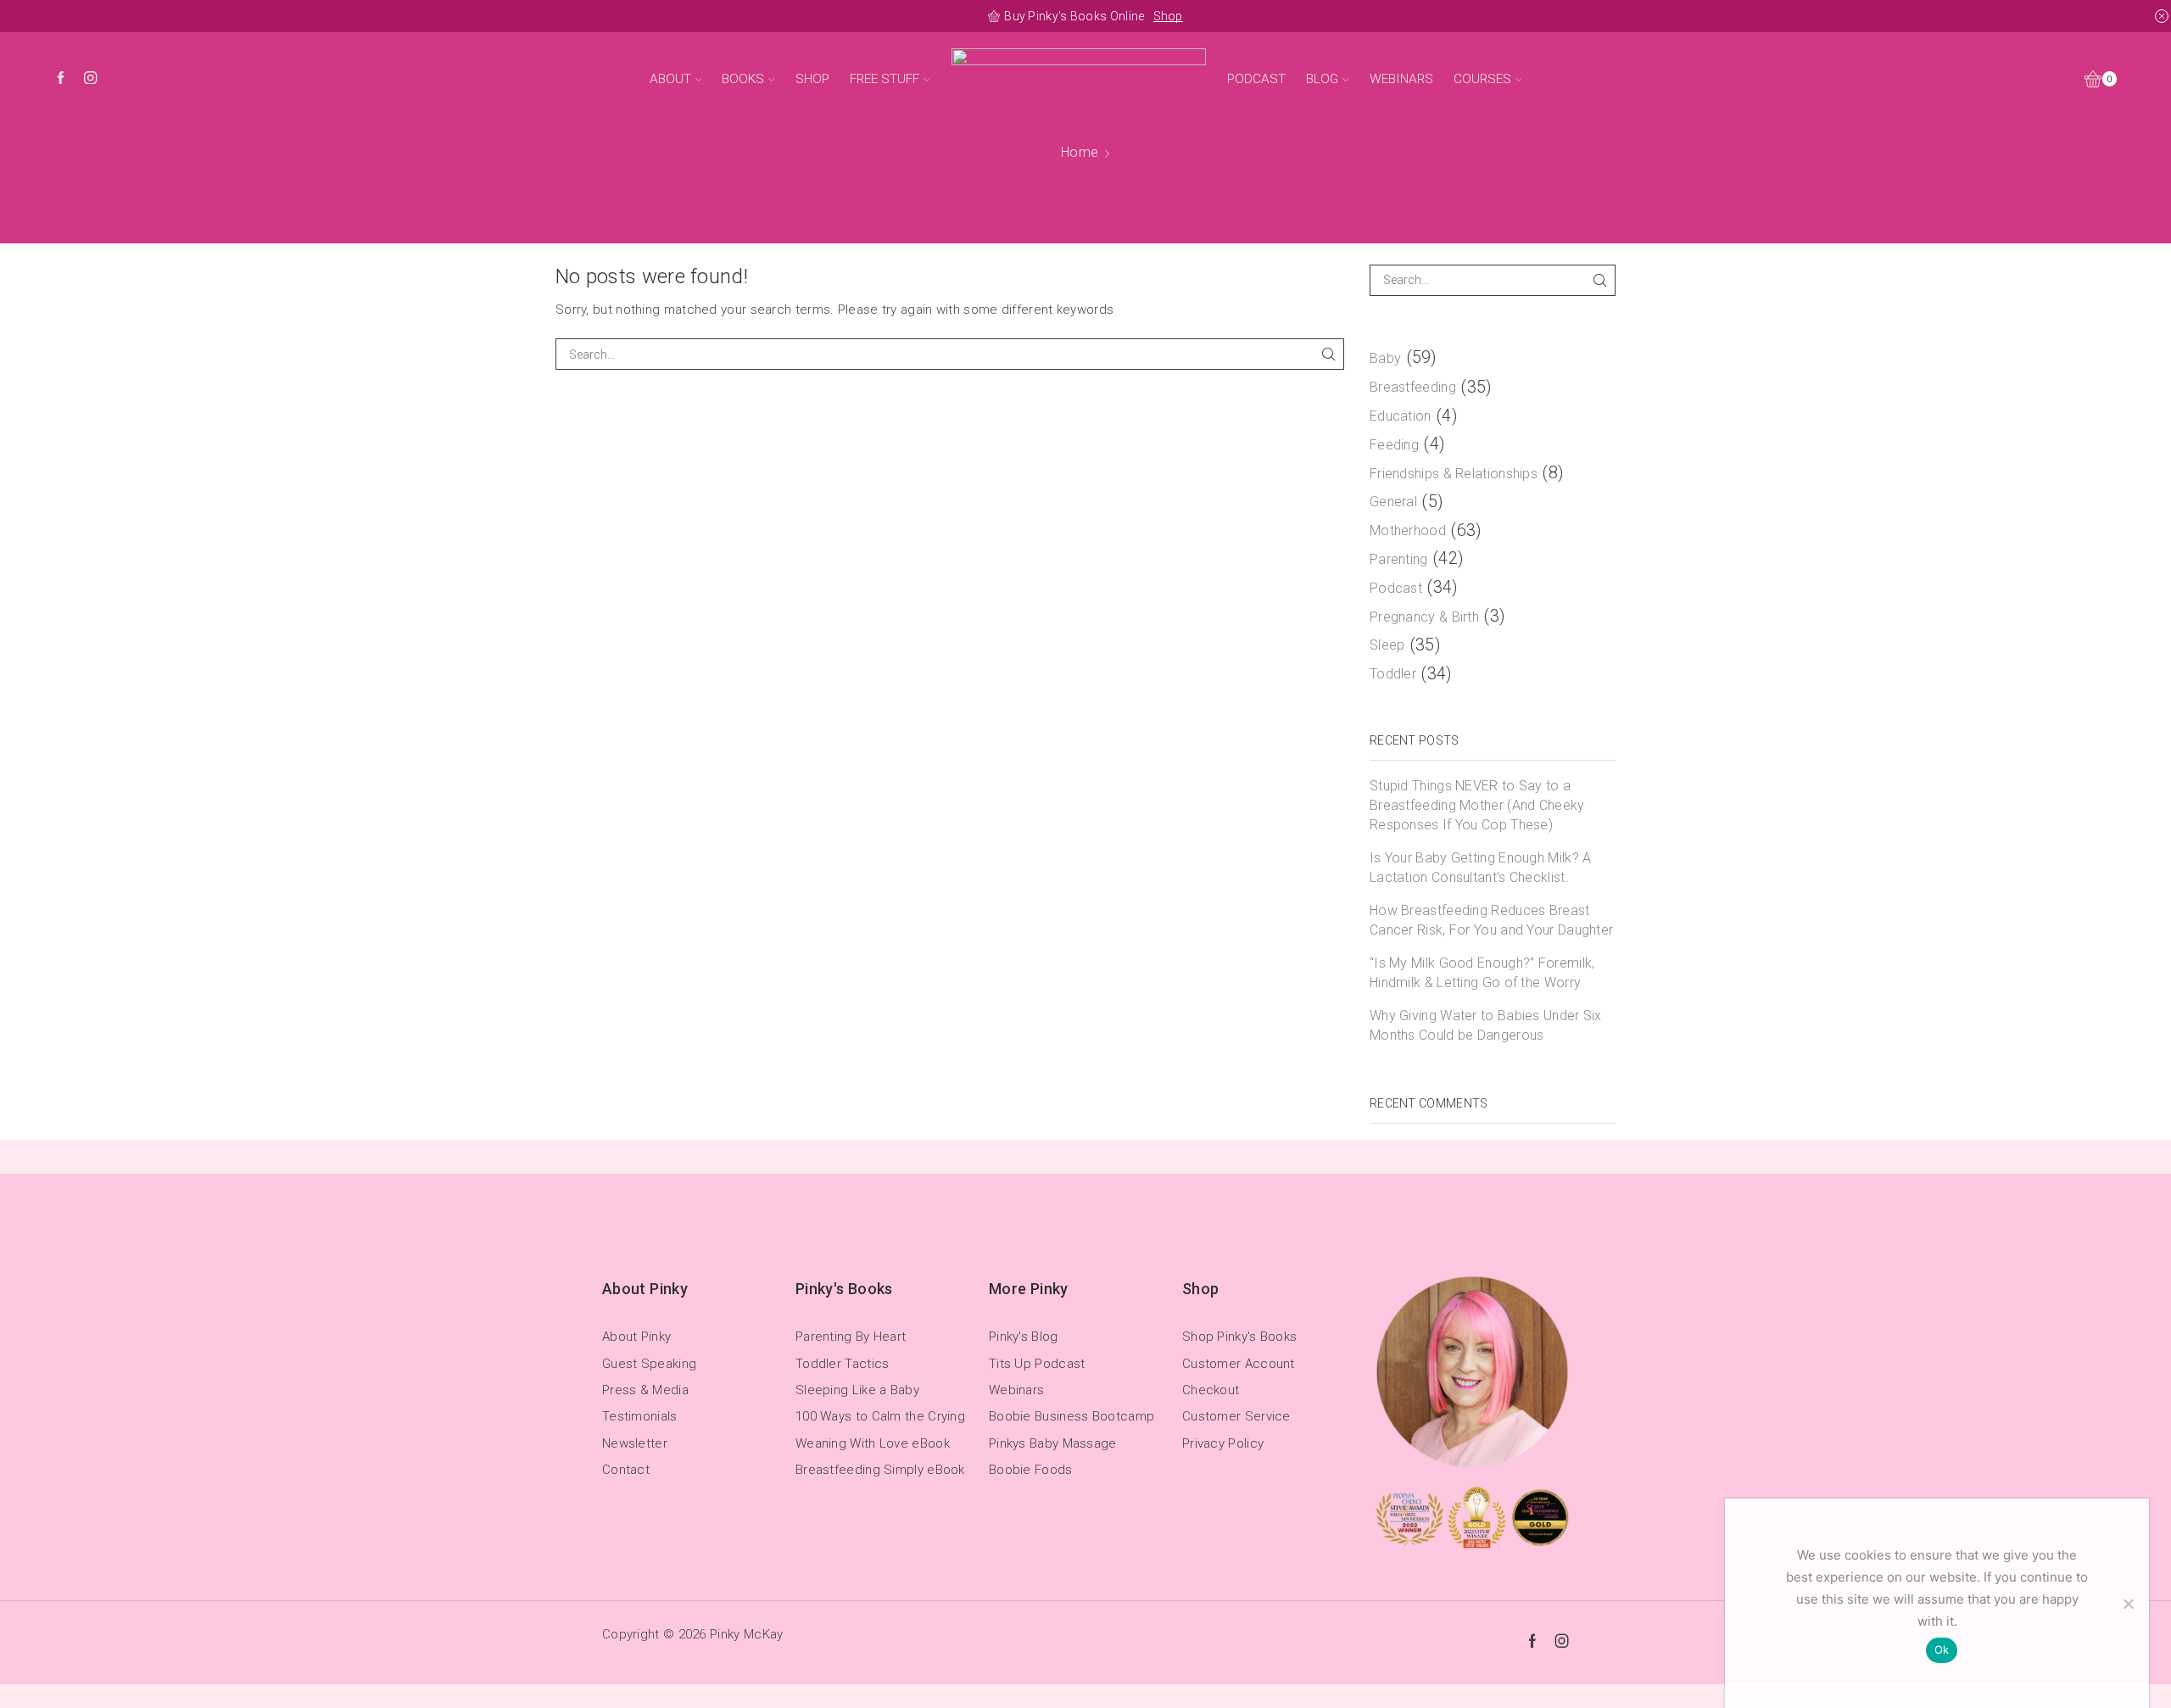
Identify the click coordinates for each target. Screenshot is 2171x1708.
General (1393, 502)
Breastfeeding (1413, 387)
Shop (1168, 16)
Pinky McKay (746, 1634)
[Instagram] (90, 79)
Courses (1482, 79)
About (670, 79)
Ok (1942, 1649)
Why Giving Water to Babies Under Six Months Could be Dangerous (1486, 1025)
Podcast (1256, 79)
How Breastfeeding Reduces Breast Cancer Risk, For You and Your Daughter (1491, 920)
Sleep (1387, 645)
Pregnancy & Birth (1424, 617)
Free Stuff (885, 79)
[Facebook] (61, 79)
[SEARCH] (1328, 354)
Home (1080, 152)
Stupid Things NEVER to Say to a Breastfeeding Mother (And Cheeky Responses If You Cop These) (1477, 805)
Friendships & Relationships (1454, 474)
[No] (2128, 1604)
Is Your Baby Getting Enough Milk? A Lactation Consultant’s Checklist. (1481, 868)
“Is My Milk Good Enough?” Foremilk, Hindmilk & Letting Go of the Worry (1482, 973)
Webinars (1401, 79)
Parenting (1399, 559)
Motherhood (1408, 530)
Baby (1385, 358)
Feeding (1394, 445)
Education (1401, 416)
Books (743, 79)
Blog (1322, 79)
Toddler (1393, 674)
